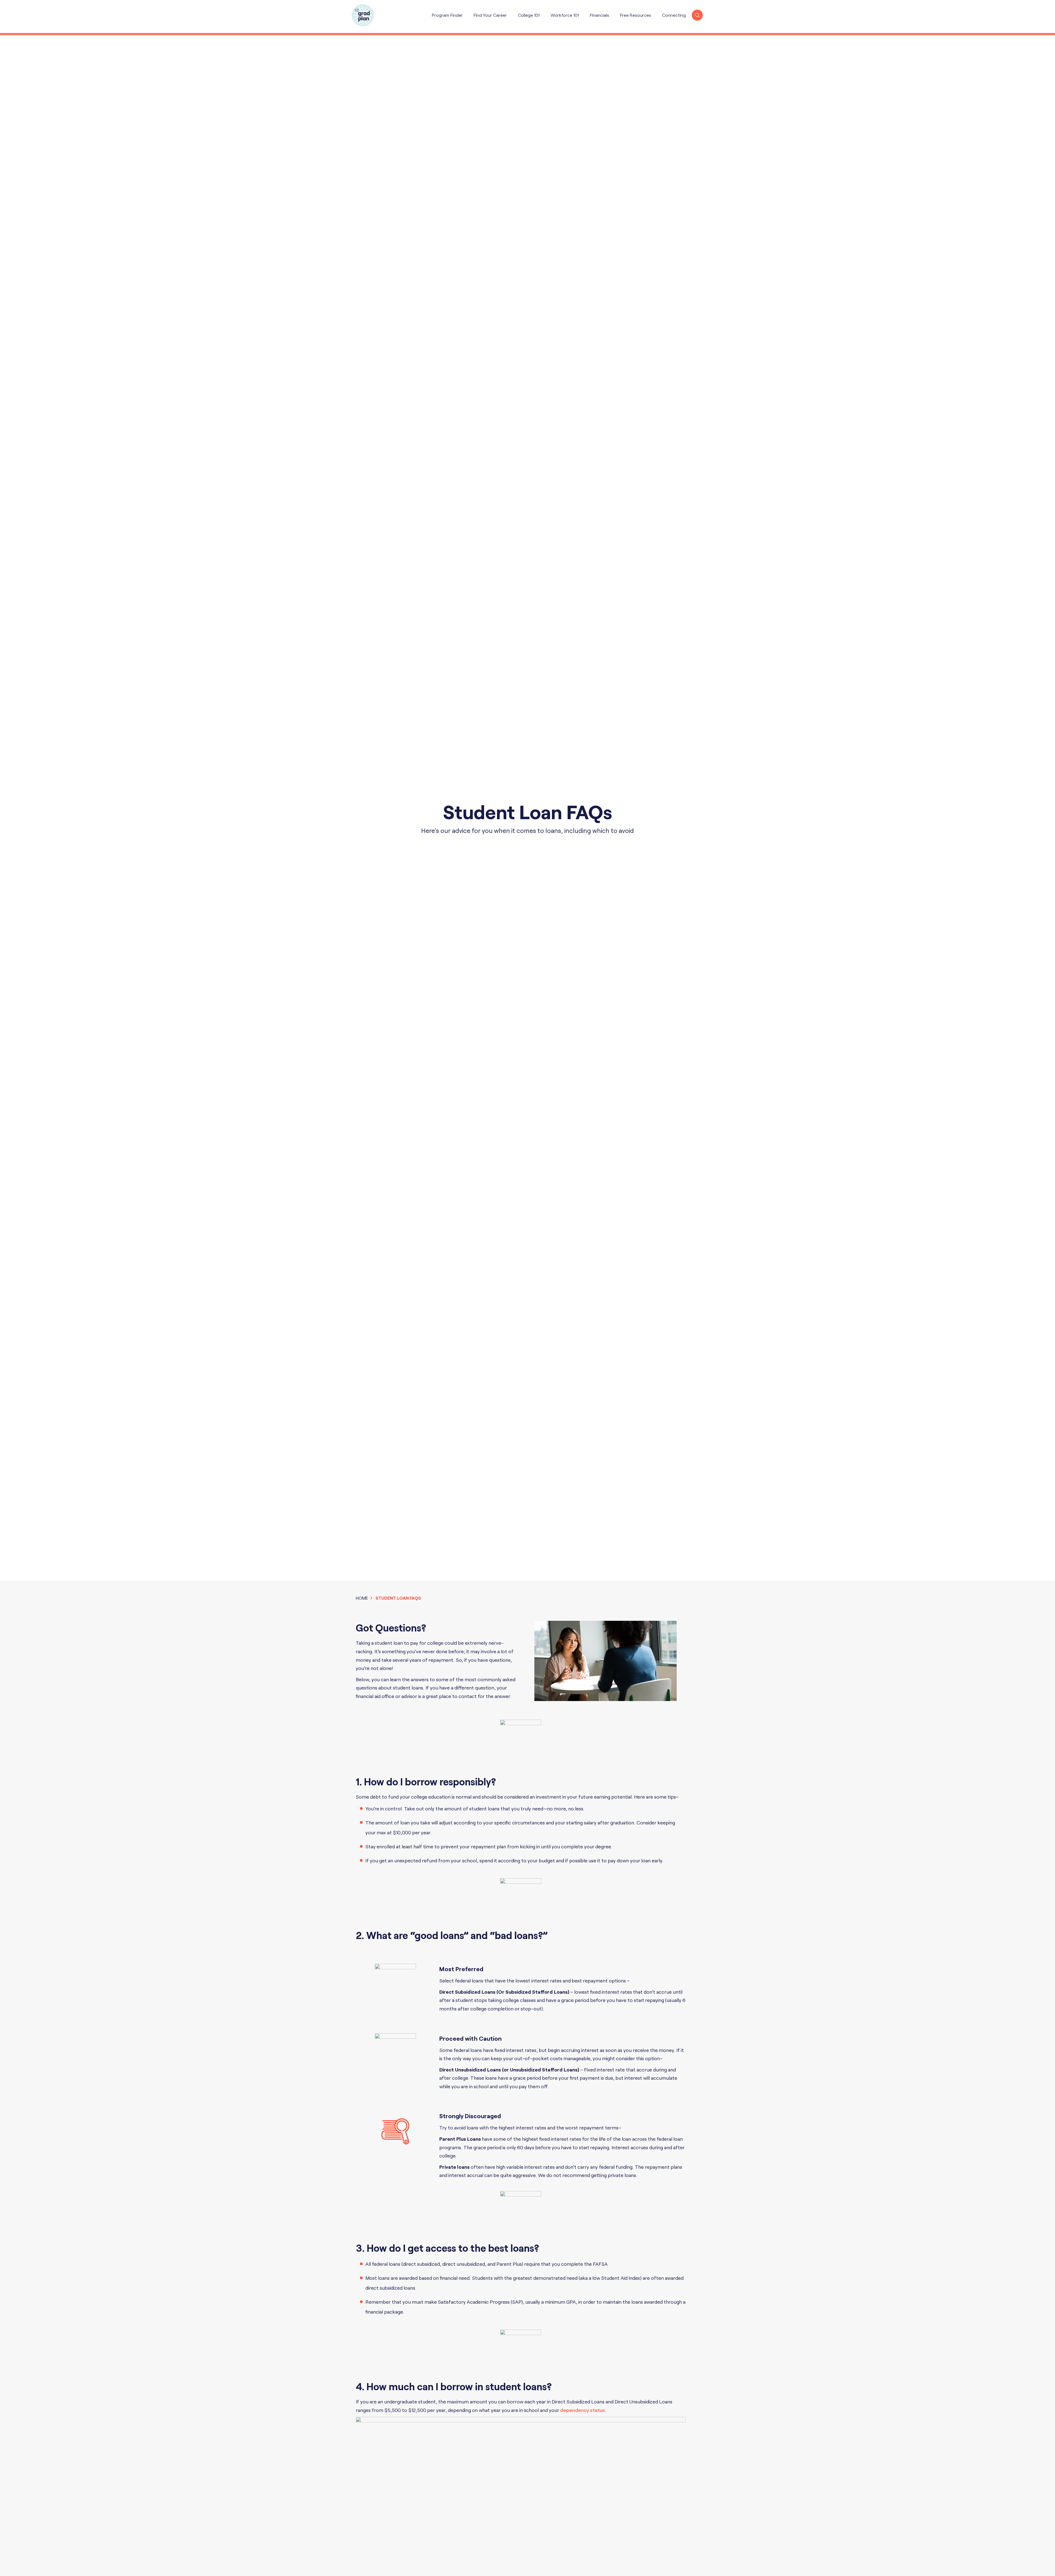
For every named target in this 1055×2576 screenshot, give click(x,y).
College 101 (529, 15)
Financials (599, 15)
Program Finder (447, 15)
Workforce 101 (565, 15)
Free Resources (636, 15)
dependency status (583, 2410)
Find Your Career (490, 15)
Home (362, 1598)
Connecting (674, 15)
